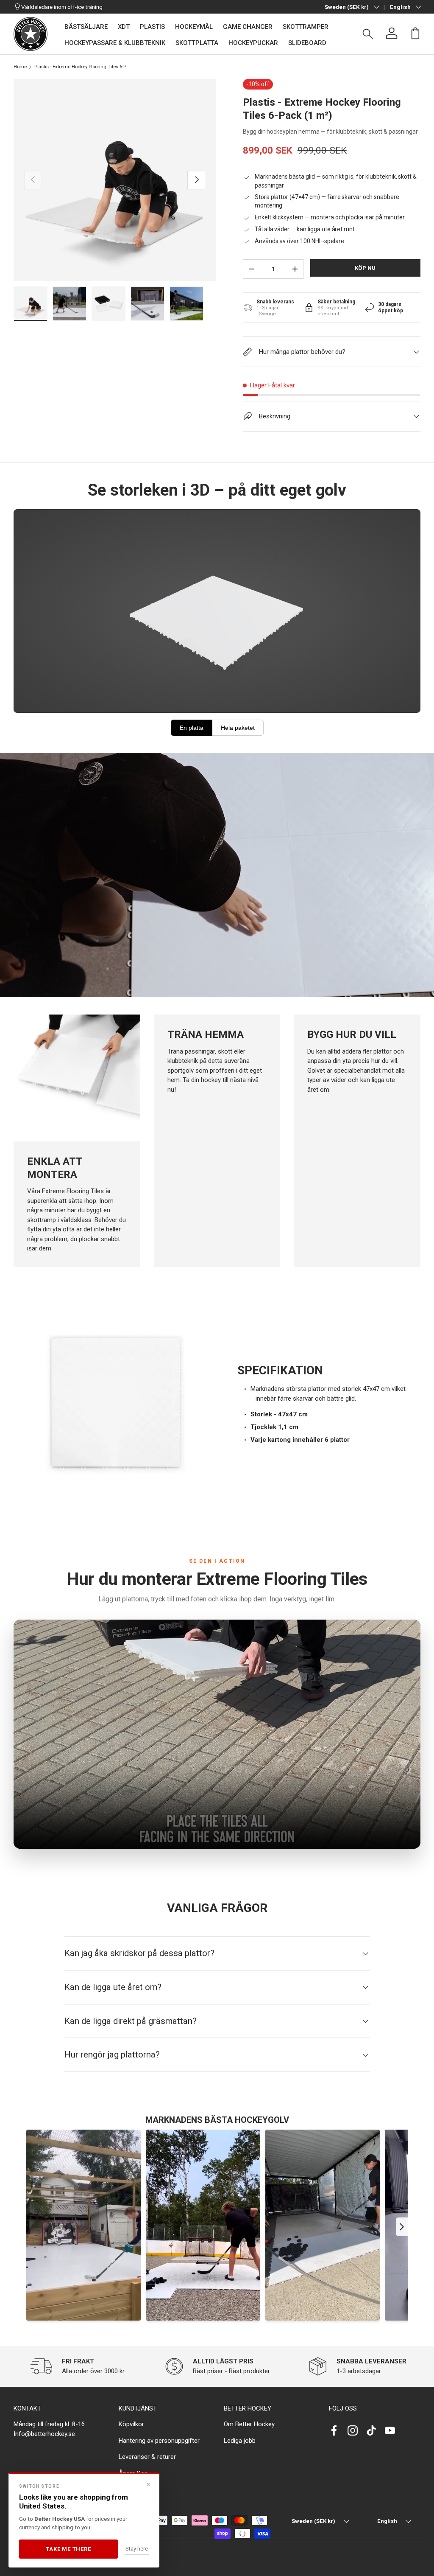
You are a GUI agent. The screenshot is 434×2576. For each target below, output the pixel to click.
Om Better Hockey (249, 2424)
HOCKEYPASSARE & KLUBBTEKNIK (115, 43)
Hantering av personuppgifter (159, 2441)
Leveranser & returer (147, 2457)
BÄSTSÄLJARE (86, 27)
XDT (124, 27)
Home (20, 67)
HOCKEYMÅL (194, 27)
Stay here (137, 2549)
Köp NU (365, 268)
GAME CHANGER (248, 27)
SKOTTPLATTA (197, 43)
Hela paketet (238, 728)
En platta (192, 728)
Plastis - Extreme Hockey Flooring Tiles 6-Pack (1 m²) (82, 67)
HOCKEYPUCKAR (253, 43)
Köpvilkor (131, 2424)
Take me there (68, 2549)
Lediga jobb (240, 2441)
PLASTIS (152, 27)
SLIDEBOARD (307, 43)
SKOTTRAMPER (306, 27)
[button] (415, 33)
